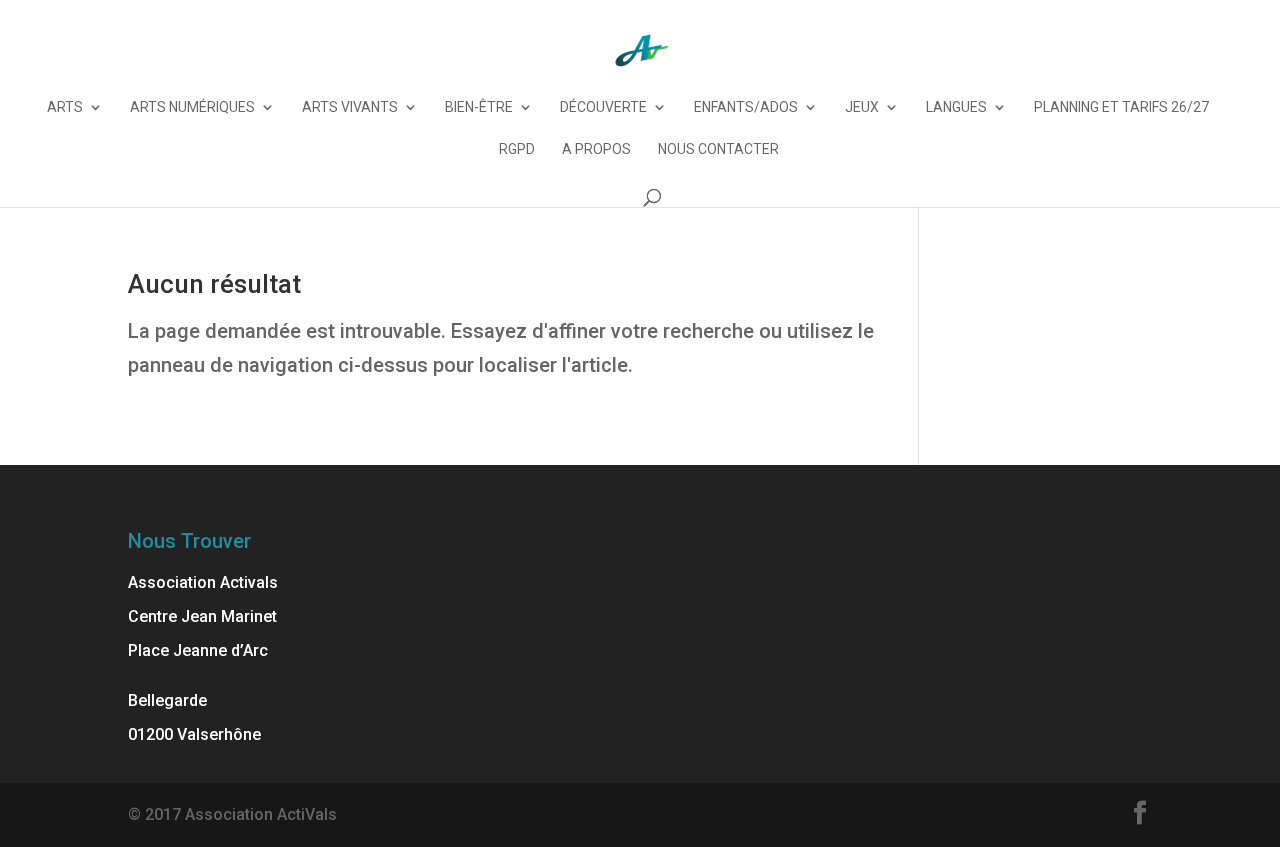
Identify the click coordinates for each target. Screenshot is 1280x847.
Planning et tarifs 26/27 (1121, 107)
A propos (596, 149)
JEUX (862, 107)
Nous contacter (718, 149)
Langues (956, 107)
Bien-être (479, 107)
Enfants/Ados (746, 107)
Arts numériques (192, 107)
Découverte (603, 107)
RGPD (517, 149)
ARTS (65, 107)
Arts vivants (350, 107)
